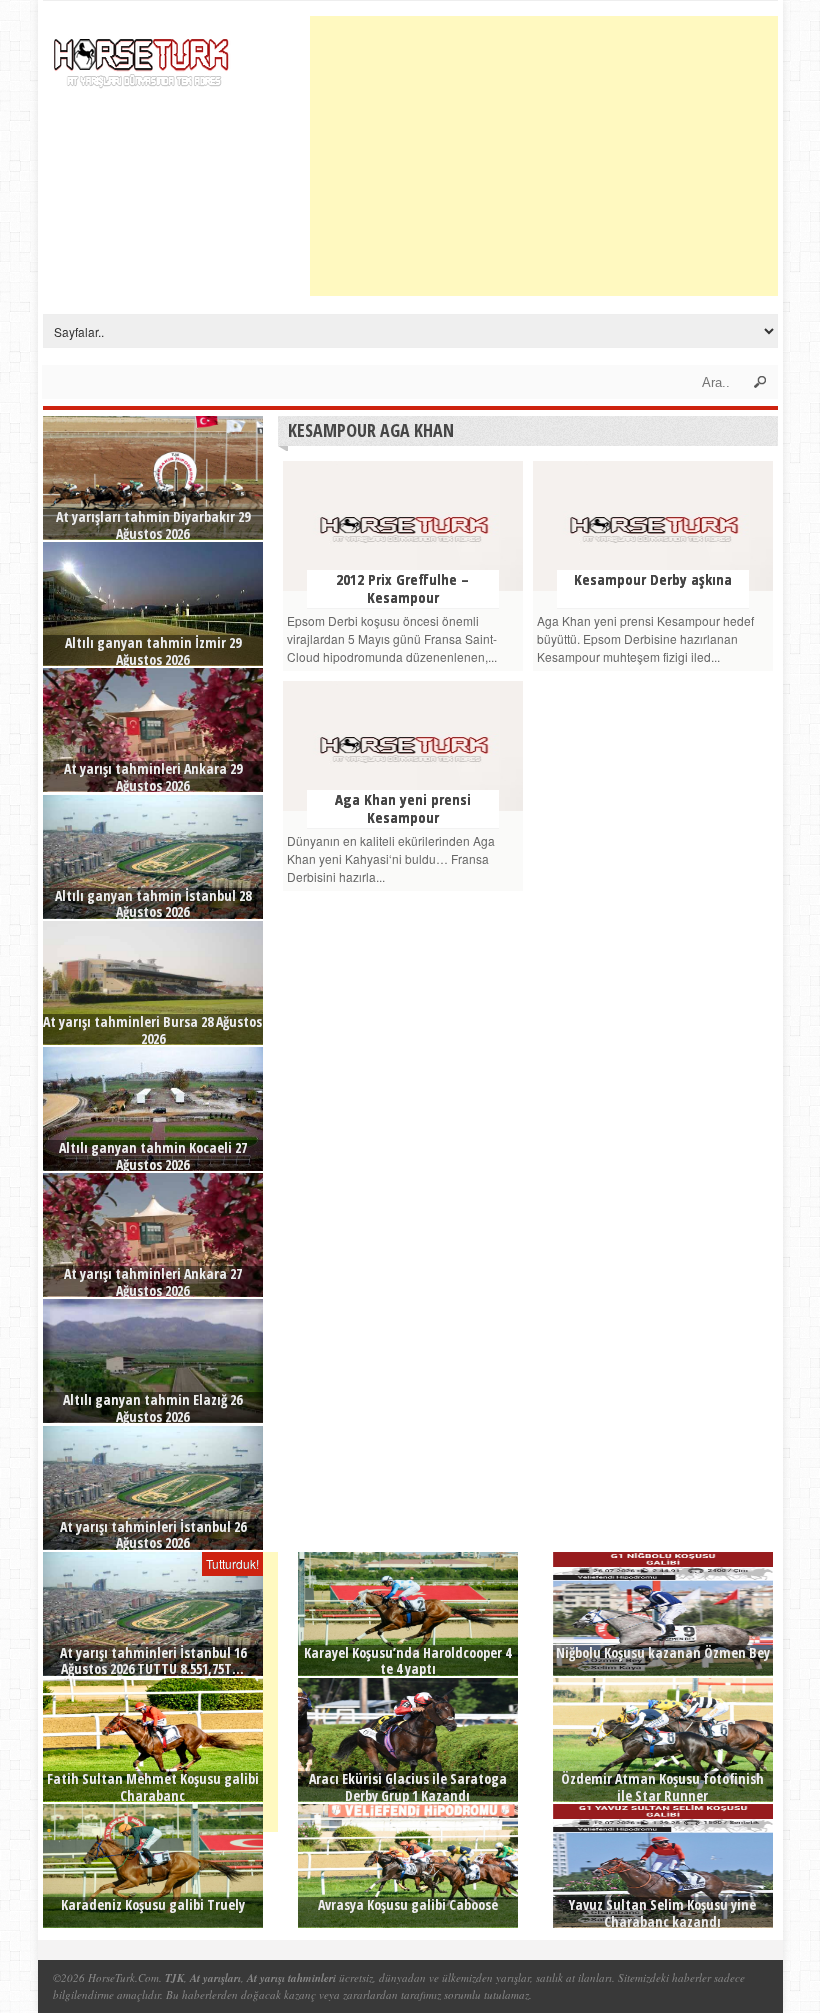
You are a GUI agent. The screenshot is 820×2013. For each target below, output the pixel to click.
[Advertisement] (565, 156)
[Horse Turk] (143, 56)
